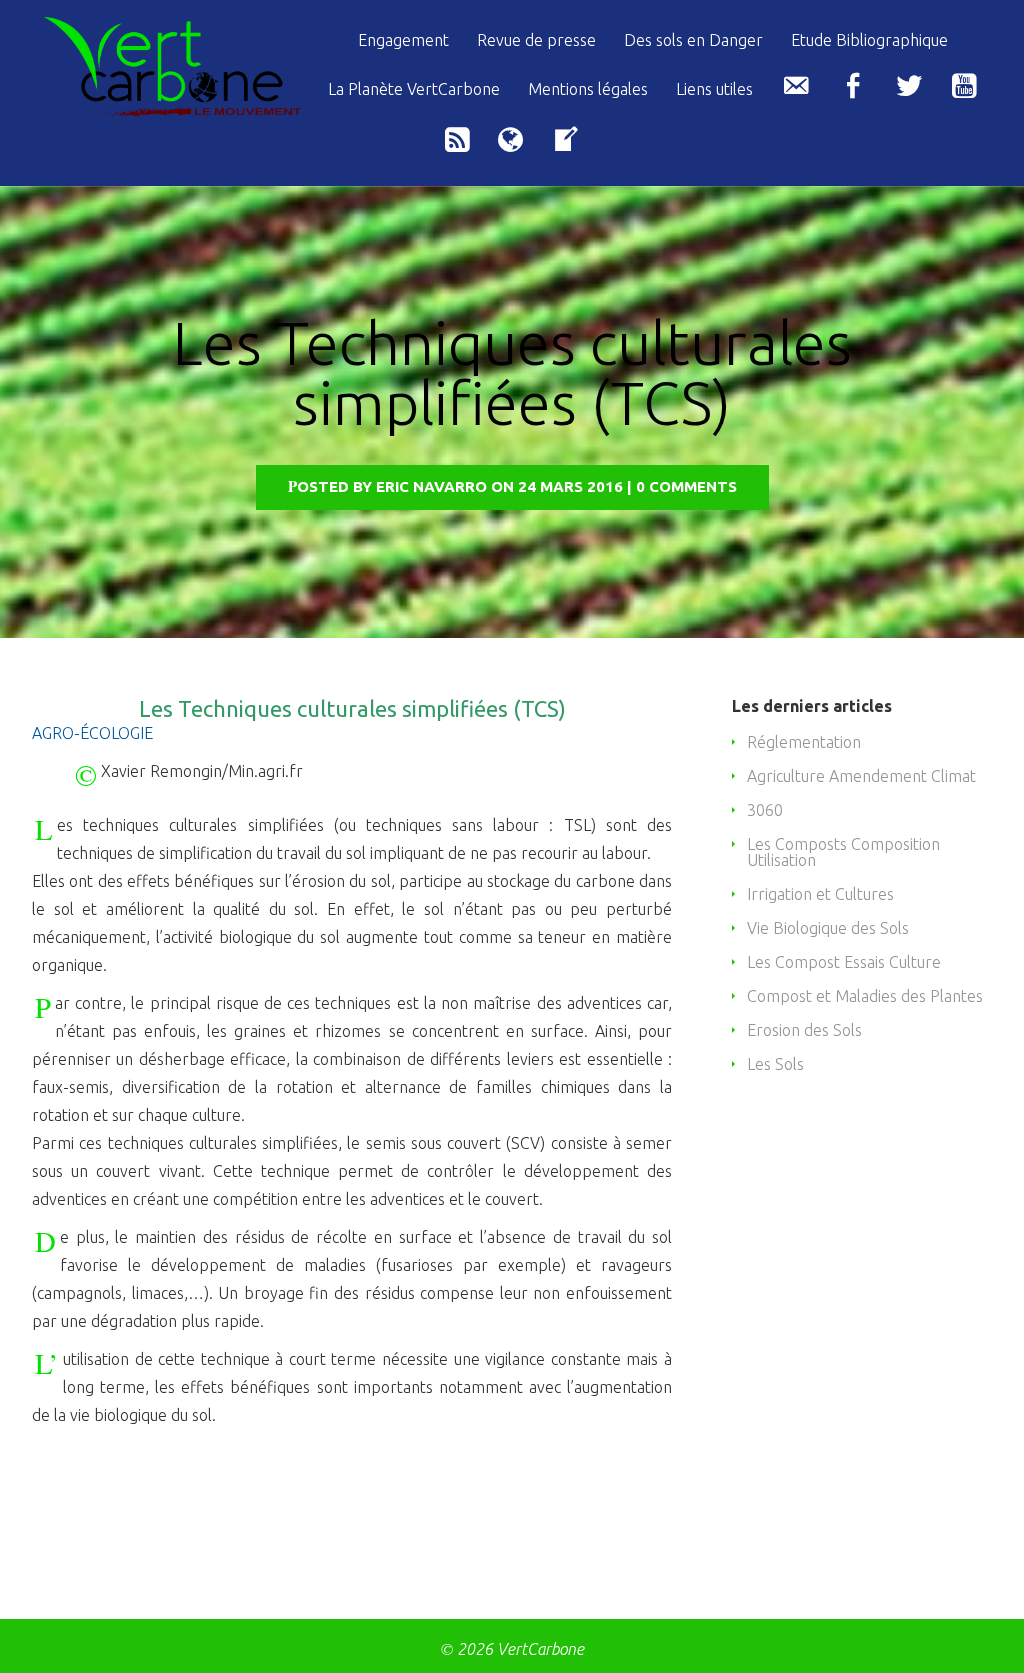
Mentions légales (588, 89)
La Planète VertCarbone (414, 89)
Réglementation (804, 742)
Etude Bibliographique (869, 40)
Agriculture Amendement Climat (861, 776)
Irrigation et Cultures (820, 894)
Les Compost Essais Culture (844, 962)
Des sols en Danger (693, 40)
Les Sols (775, 1064)
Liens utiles (714, 89)
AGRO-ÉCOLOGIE (92, 733)
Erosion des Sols (804, 1030)
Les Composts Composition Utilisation (843, 852)
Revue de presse (536, 40)
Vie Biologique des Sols (828, 928)
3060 (765, 810)
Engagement (403, 40)
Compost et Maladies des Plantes (865, 996)
